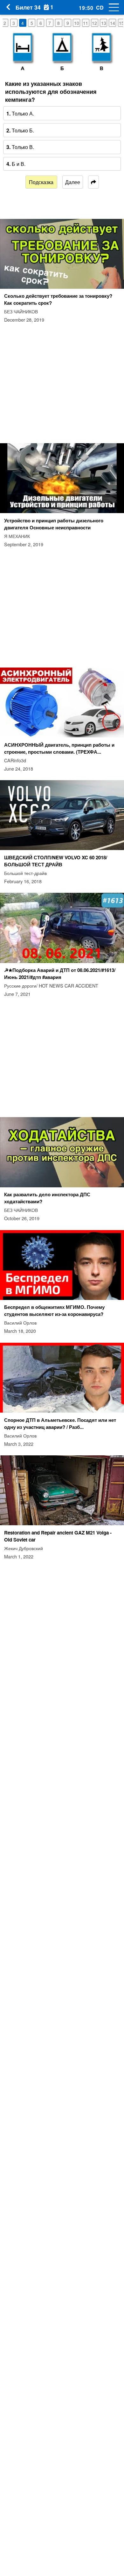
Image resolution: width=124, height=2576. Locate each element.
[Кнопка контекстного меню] (111, 7)
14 (113, 23)
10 (77, 23)
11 (86, 23)
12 (94, 23)
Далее (73, 182)
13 (104, 23)
